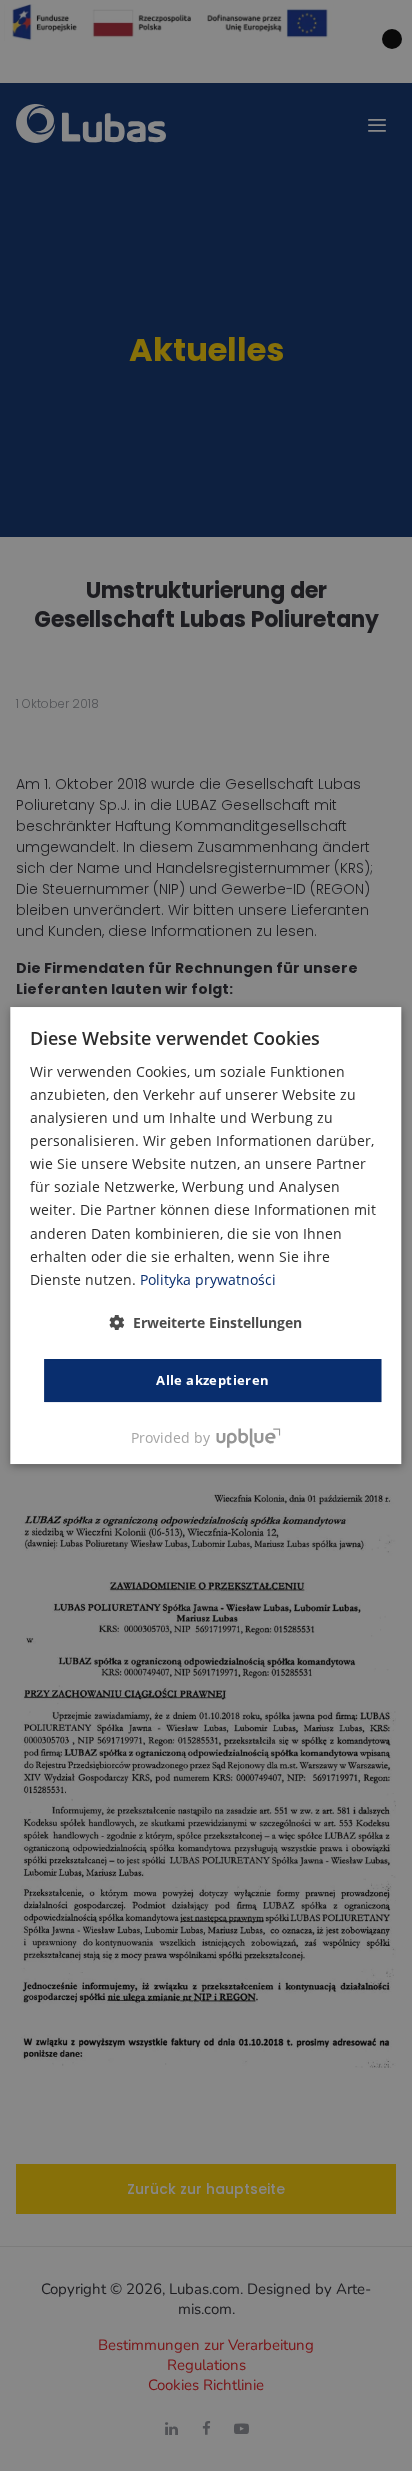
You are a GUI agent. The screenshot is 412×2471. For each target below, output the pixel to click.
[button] (205, 1322)
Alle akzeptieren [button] (212, 1380)
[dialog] (205, 1236)
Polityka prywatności (208, 1279)
